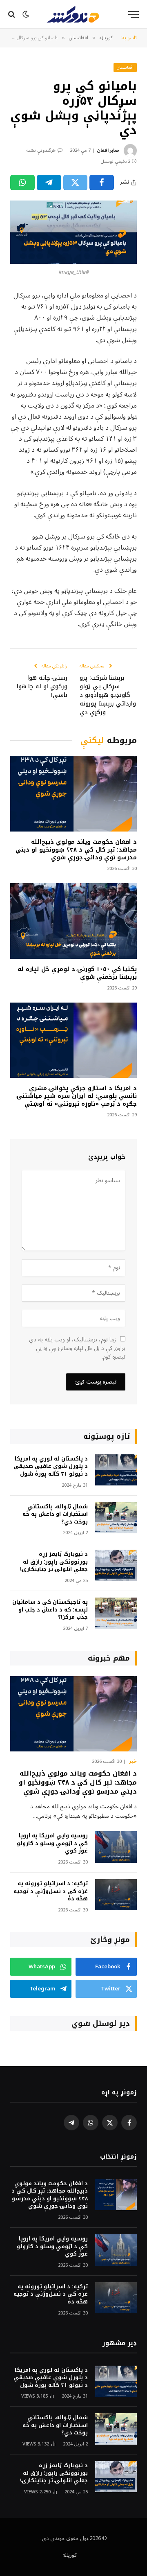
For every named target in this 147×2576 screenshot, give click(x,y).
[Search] (12, 15)
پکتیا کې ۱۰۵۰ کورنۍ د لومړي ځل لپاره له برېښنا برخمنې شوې (77, 973)
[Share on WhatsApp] (22, 183)
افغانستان (125, 67)
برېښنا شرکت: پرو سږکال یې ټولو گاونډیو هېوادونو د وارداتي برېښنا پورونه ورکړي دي (108, 695)
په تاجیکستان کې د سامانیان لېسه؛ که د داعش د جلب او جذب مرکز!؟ (50, 1609)
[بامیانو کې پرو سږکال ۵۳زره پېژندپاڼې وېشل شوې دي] (73, 232)
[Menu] (134, 15)
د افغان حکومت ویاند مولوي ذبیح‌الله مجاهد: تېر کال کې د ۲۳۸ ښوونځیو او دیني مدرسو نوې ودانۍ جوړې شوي (76, 850)
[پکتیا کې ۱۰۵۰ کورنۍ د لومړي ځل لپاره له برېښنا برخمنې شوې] (73, 921)
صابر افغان (108, 150)
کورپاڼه (70, 2555)
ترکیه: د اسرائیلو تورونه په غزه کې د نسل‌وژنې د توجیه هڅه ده (51, 1891)
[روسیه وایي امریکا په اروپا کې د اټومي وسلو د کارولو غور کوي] (116, 1847)
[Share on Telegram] (49, 183)
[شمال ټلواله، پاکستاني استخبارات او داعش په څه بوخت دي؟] (116, 1518)
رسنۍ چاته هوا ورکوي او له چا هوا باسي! (42, 686)
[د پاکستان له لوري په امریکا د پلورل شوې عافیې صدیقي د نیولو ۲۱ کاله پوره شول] (116, 1470)
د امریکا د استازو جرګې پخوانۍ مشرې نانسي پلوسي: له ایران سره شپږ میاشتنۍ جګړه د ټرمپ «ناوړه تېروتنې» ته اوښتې (77, 1096)
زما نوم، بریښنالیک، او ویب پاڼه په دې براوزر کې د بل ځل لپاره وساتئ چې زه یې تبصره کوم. (77, 1348)
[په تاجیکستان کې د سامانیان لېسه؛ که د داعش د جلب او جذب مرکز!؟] (116, 1613)
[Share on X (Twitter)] (76, 183)
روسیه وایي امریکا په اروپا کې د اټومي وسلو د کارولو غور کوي (52, 1843)
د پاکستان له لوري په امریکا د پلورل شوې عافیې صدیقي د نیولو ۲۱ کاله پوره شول (51, 1466)
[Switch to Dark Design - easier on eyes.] (26, 14)
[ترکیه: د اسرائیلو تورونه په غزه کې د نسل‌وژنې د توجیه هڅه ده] (116, 1895)
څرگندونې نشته (41, 150)
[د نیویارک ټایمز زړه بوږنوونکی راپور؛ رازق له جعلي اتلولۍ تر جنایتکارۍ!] (116, 1565)
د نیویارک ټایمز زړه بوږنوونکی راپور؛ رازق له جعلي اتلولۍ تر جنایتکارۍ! (54, 1562)
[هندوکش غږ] (73, 14)
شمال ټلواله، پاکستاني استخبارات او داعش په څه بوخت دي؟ (55, 1514)
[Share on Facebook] (102, 183)
